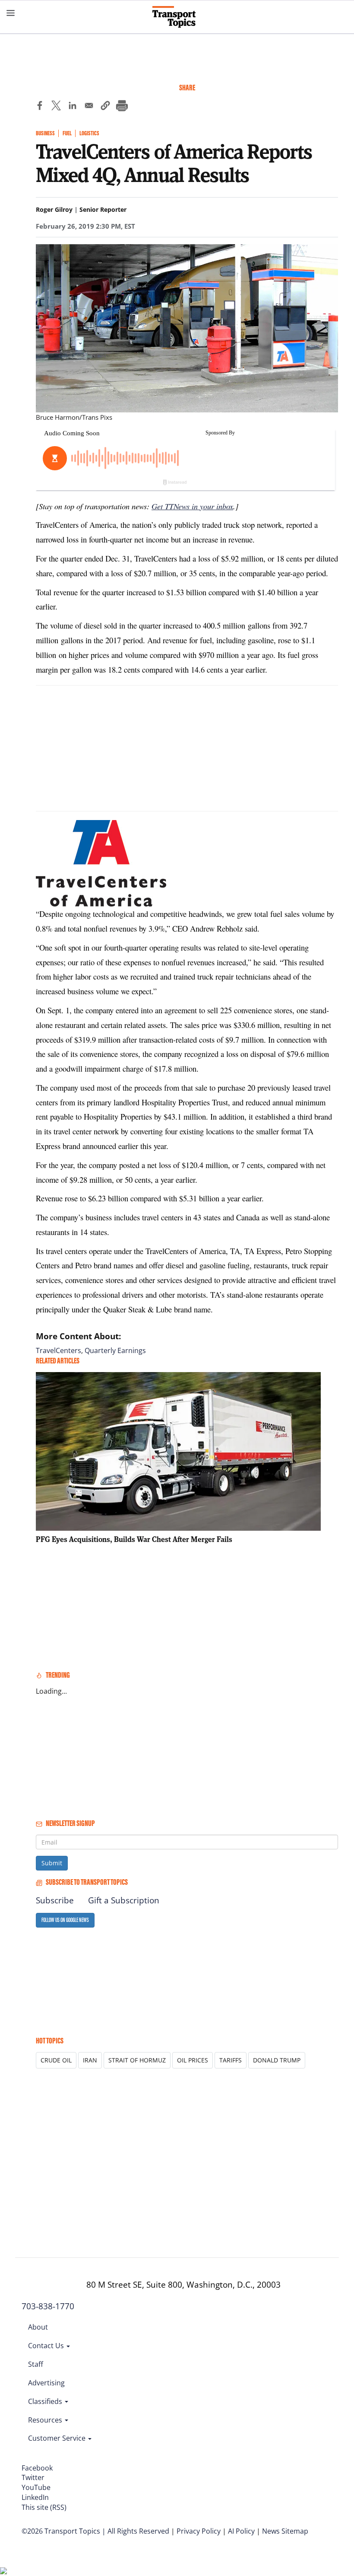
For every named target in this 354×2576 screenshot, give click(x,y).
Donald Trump (277, 2060)
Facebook (37, 2468)
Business (45, 133)
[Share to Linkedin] (73, 107)
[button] (105, 107)
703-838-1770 (48, 2306)
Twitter (33, 2477)
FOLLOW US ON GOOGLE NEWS (65, 1920)
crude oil (56, 2060)
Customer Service (58, 2438)
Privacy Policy (199, 2531)
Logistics (89, 133)
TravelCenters (58, 1350)
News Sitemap (285, 2531)
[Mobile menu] (11, 13)
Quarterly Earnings (115, 1350)
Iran (90, 2060)
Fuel (67, 133)
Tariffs (231, 2060)
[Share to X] (56, 107)
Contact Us (47, 2346)
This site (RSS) (44, 2507)
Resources (46, 2420)
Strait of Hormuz (137, 2060)
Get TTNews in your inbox (192, 506)
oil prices (193, 2060)
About (38, 2327)
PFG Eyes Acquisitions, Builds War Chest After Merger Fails (134, 1539)
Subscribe (55, 1900)
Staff (36, 2364)
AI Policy (241, 2531)
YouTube (36, 2487)
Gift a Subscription (124, 1900)
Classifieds (46, 2401)
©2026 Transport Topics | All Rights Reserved (95, 2531)
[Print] (122, 107)
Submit (52, 1863)
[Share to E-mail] (89, 107)
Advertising (46, 2383)
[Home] (177, 17)
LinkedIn (35, 2497)
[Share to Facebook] (40, 107)
